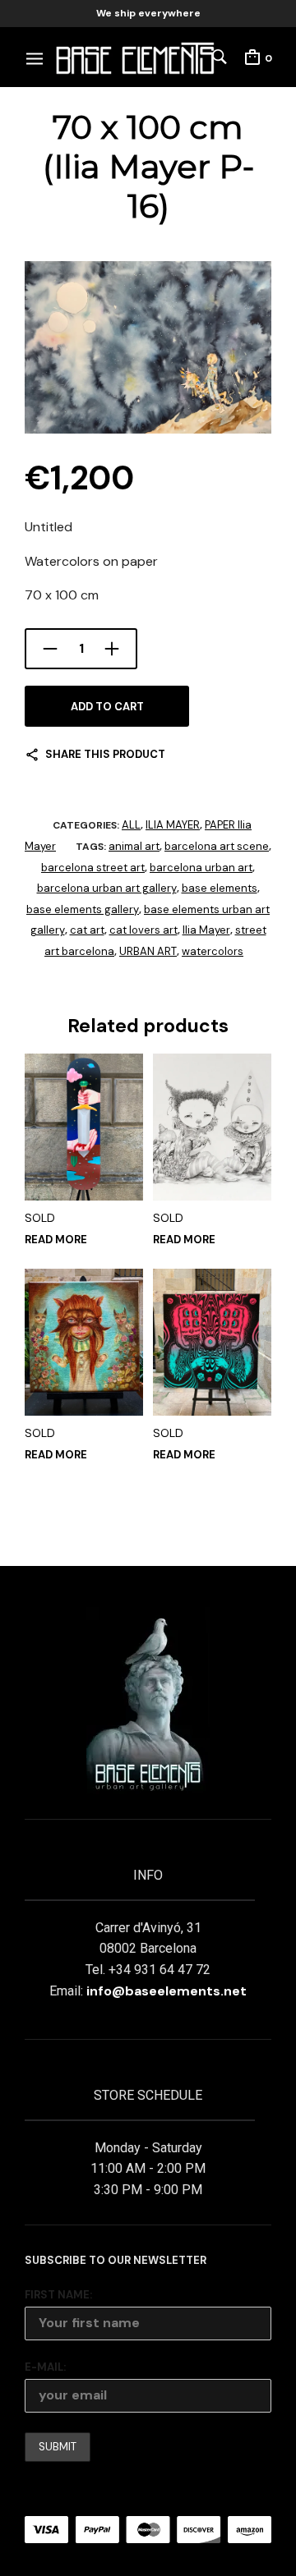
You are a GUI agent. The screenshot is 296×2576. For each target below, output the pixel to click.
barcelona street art (93, 868)
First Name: (58, 2295)
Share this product (105, 754)
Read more (56, 1240)
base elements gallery (83, 909)
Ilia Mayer (206, 930)
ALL (131, 825)
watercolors (213, 951)
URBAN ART (148, 951)
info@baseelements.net (166, 1991)
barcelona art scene (217, 846)
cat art (87, 930)
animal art (134, 846)
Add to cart (107, 707)
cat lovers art (143, 930)
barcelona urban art (201, 868)
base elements (220, 888)
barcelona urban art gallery (107, 888)
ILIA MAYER (173, 825)
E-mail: (45, 2367)
